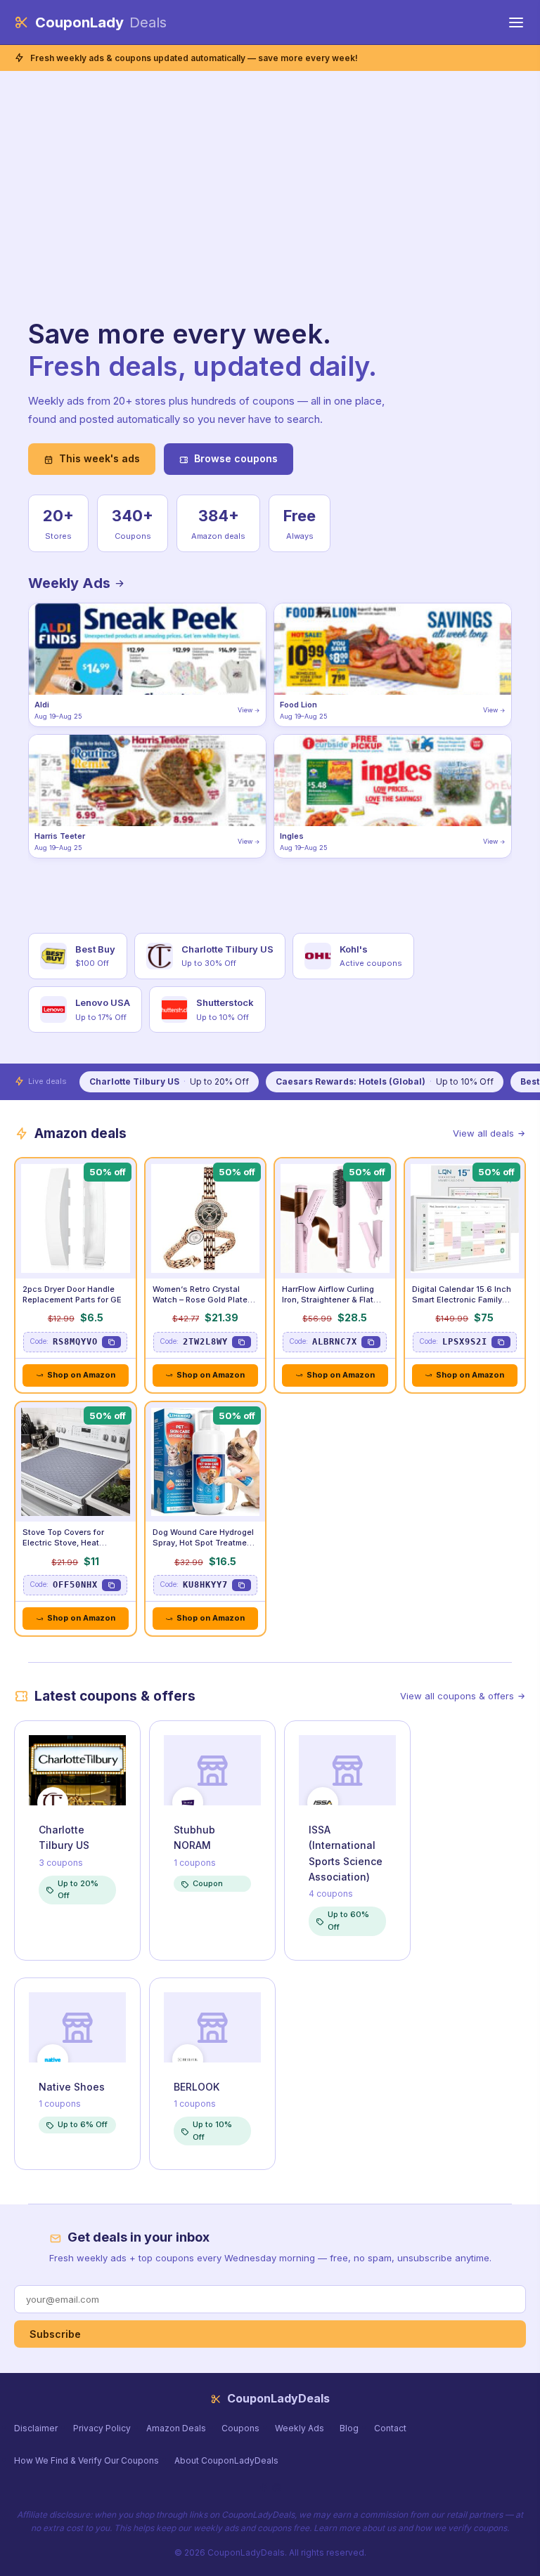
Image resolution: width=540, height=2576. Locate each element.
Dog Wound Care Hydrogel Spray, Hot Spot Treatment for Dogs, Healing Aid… (204, 1543)
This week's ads (99, 458)
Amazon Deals (176, 2428)
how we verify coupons (461, 2528)
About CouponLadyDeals (226, 2460)
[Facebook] (263, 2488)
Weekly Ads (71, 583)
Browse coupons (236, 458)
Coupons (240, 2428)
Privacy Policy (102, 2428)
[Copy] (111, 1342)
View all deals (483, 1133)
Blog (349, 2428)
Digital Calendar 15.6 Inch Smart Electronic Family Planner (462, 1300)
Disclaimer (36, 2428)
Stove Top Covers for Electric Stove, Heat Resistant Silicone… (63, 1543)
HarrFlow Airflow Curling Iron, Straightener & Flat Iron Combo (328, 1300)
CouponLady (101, 22)
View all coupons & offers (457, 1696)
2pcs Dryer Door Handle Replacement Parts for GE (72, 1294)
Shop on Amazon (81, 1375)
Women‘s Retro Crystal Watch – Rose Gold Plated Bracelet (202, 1300)
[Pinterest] (277, 2488)
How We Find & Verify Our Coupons (86, 2460)
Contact (390, 2428)
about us (379, 2528)
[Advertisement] (218, 213)
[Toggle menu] (516, 22)
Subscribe (55, 2334)
